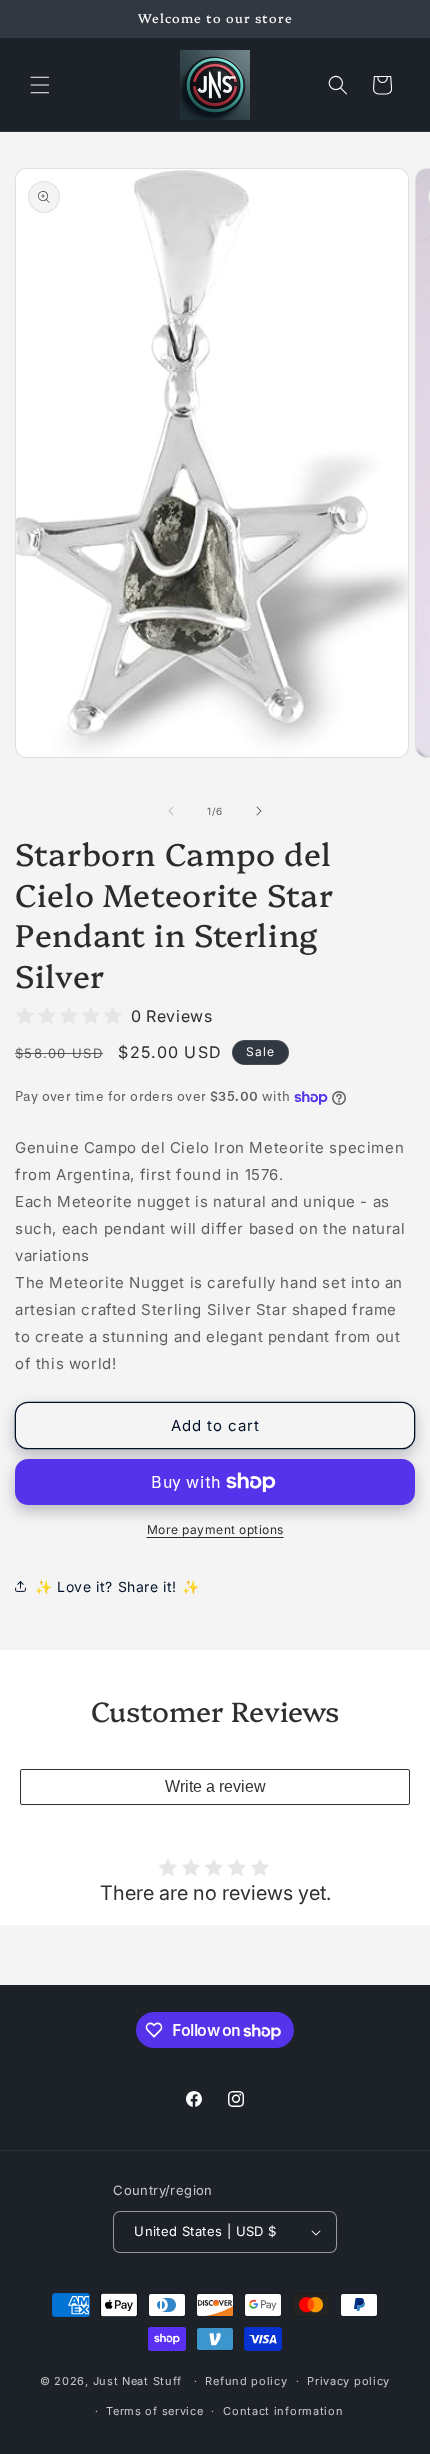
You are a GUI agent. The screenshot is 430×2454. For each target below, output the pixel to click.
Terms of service (154, 2411)
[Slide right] (259, 811)
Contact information (283, 2411)
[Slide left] (171, 811)
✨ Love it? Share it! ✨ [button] (117, 1586)
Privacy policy (348, 2381)
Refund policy (246, 2381)
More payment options (215, 1529)
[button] (40, 85)
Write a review (215, 1786)
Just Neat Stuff (138, 2381)
